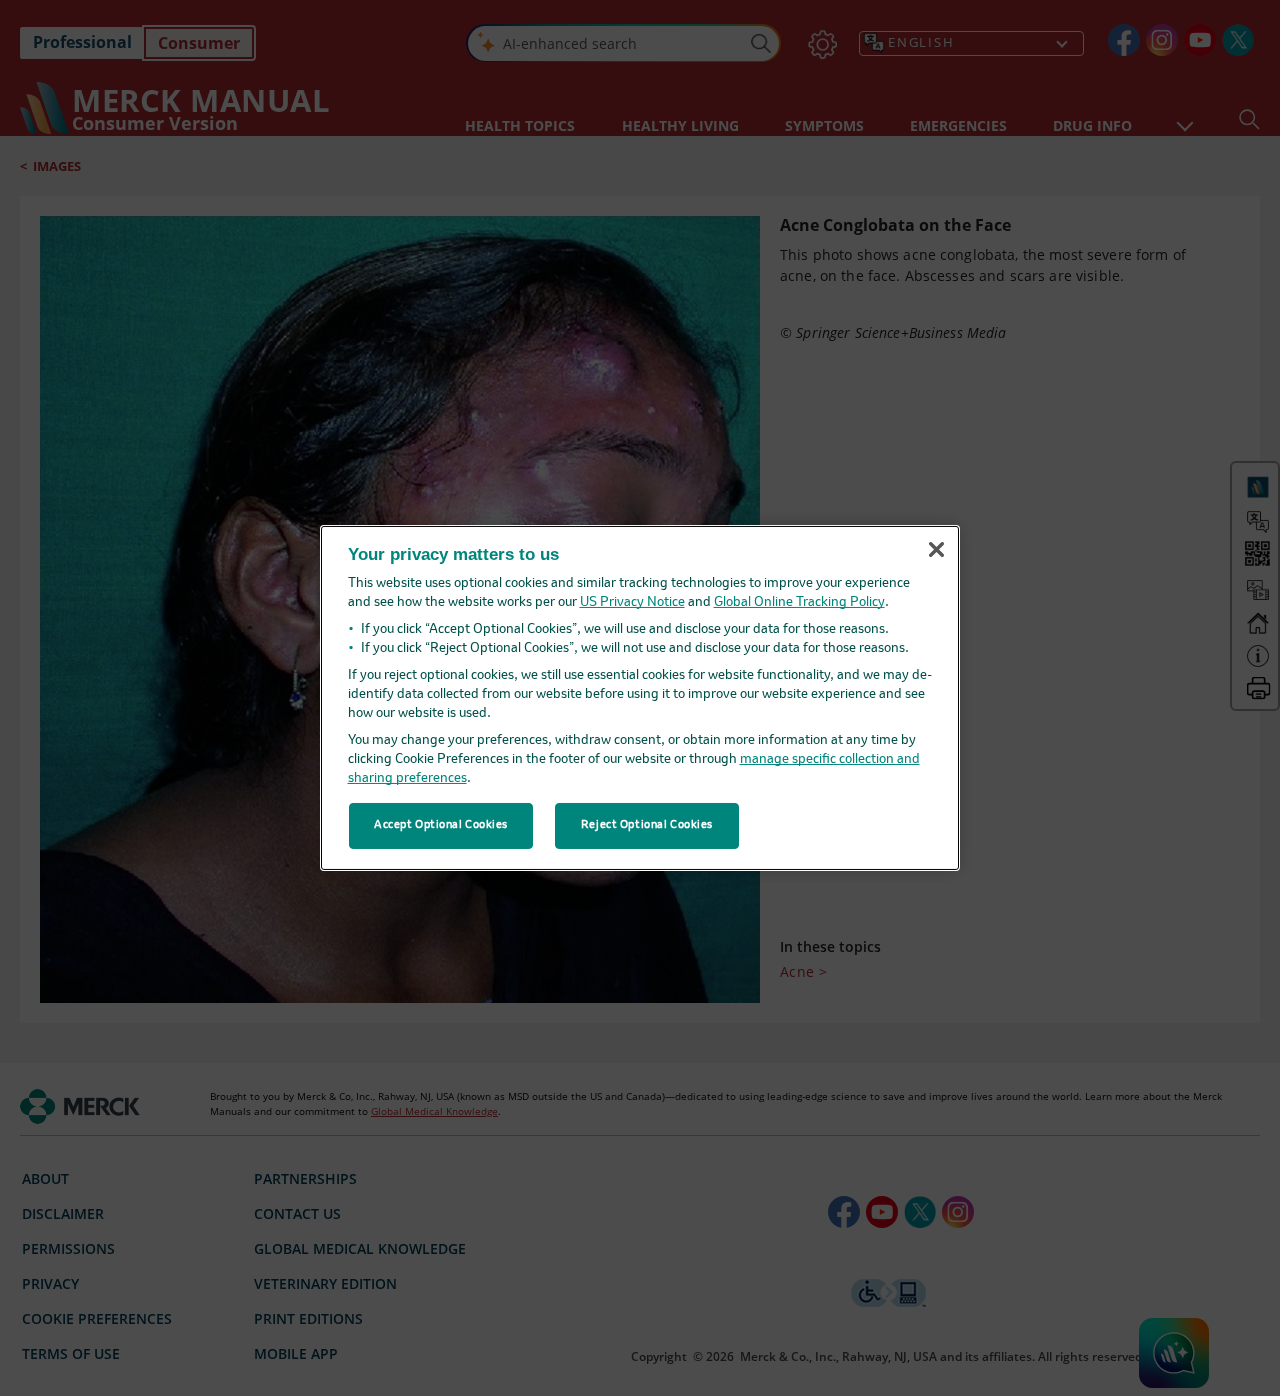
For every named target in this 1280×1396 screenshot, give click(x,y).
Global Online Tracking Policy (799, 602)
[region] (640, 698)
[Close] (936, 549)
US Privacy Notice (632, 602)
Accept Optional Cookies (441, 825)
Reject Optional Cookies (647, 825)
